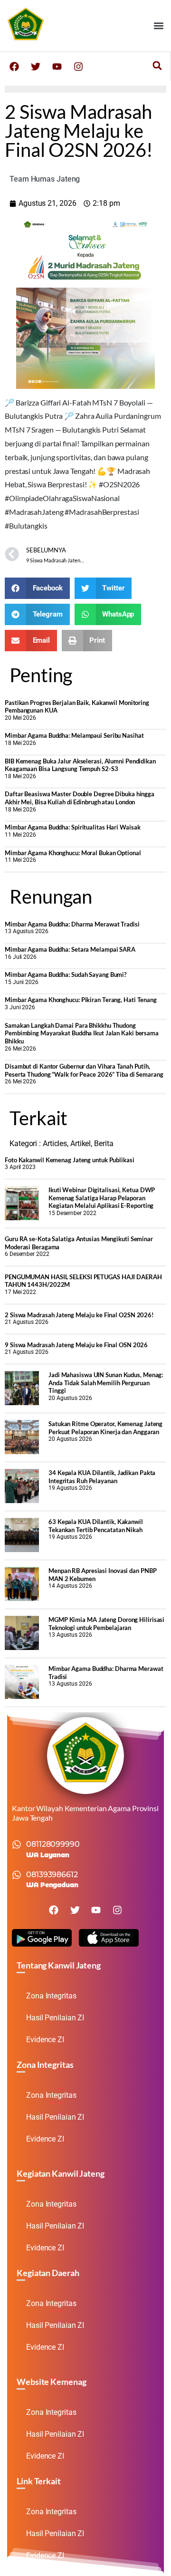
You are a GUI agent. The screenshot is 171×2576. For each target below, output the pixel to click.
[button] (158, 26)
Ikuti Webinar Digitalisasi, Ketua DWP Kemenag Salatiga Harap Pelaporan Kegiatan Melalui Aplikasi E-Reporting (102, 1198)
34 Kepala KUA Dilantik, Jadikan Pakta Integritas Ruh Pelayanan (102, 1477)
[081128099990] (17, 1844)
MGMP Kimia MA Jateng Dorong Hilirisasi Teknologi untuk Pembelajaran (106, 1624)
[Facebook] (14, 67)
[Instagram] (78, 67)
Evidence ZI (45, 2040)
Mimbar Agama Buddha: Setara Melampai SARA (70, 949)
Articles (55, 1143)
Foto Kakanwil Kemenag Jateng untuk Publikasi (70, 1160)
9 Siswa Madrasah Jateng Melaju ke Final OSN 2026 (76, 1345)
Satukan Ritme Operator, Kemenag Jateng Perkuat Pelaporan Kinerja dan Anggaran (105, 1428)
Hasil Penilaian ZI (55, 2018)
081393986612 (52, 1875)
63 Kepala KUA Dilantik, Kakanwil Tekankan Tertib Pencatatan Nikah (96, 1526)
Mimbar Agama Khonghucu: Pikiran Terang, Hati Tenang (81, 1000)
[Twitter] (36, 67)
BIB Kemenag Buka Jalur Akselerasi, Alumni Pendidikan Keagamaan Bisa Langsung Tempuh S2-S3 (80, 765)
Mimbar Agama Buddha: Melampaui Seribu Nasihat (74, 735)
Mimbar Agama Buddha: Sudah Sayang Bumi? (66, 974)
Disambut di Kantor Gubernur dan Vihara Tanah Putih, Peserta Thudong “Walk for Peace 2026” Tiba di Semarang (84, 1070)
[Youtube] (57, 67)
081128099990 (53, 1844)
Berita (104, 1143)
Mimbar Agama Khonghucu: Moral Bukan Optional (73, 853)
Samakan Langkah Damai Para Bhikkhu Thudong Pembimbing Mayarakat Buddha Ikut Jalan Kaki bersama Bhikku (82, 1033)
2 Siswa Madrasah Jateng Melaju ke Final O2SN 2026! (79, 1315)
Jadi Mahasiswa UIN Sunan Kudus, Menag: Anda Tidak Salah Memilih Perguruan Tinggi (106, 1383)
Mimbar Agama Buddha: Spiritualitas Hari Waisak (72, 827)
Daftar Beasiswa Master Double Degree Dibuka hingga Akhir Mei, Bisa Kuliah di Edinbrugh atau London (80, 798)
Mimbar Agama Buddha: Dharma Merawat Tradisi (72, 924)
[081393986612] (17, 1875)
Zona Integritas (51, 1996)
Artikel (81, 1143)
